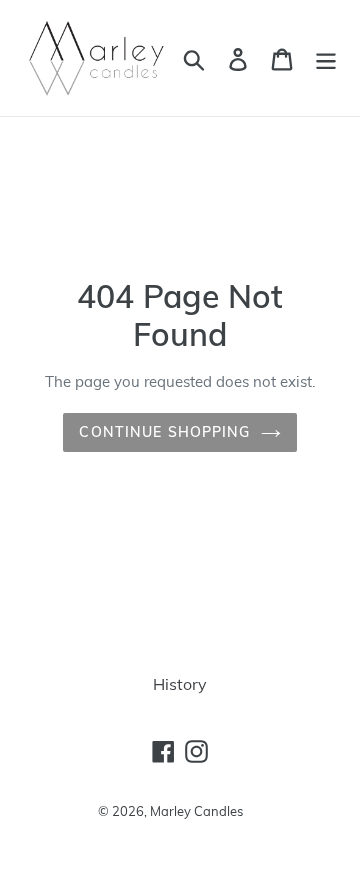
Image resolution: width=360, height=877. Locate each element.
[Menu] (326, 57)
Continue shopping (164, 432)
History (180, 684)
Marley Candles (196, 811)
